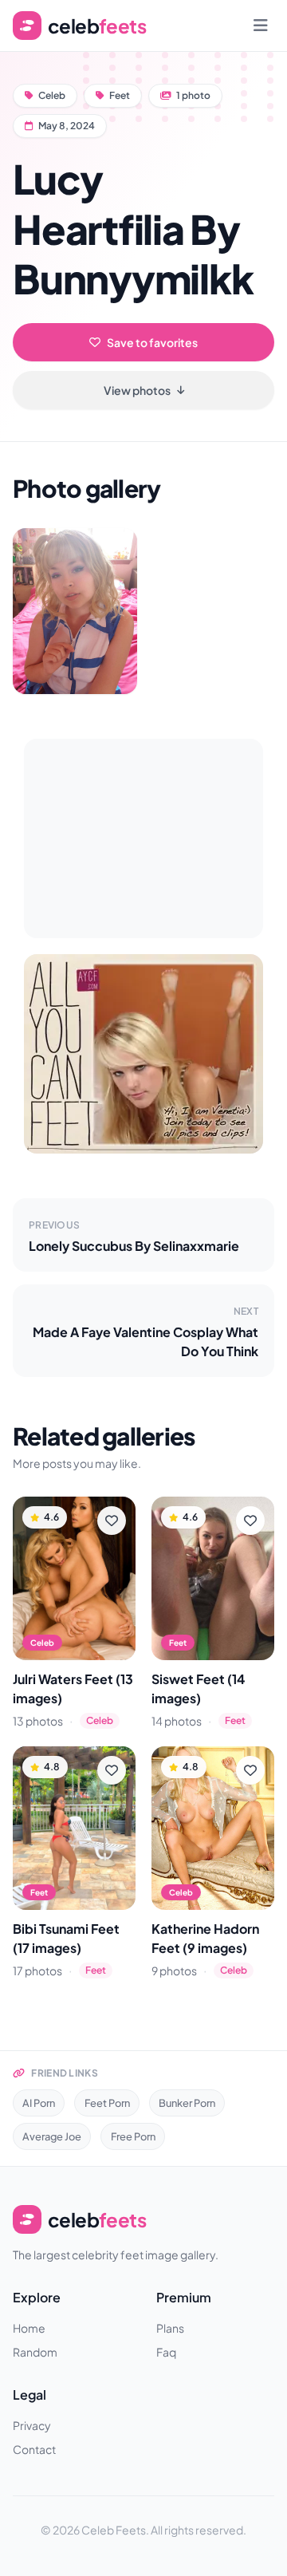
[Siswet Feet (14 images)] (213, 1578)
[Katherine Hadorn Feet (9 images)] (213, 1828)
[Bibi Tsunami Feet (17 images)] (74, 1828)
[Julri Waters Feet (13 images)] (74, 1578)
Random (35, 2352)
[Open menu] (261, 26)
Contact (34, 2449)
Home (29, 2328)
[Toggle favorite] (112, 1521)
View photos (137, 390)
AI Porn (39, 2103)
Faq (166, 2352)
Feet (120, 95)
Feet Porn (107, 2103)
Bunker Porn (187, 2103)
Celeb (52, 95)
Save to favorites (152, 342)
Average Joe (52, 2136)
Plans (170, 2328)
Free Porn (133, 2136)
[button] (75, 611)
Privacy (32, 2425)
